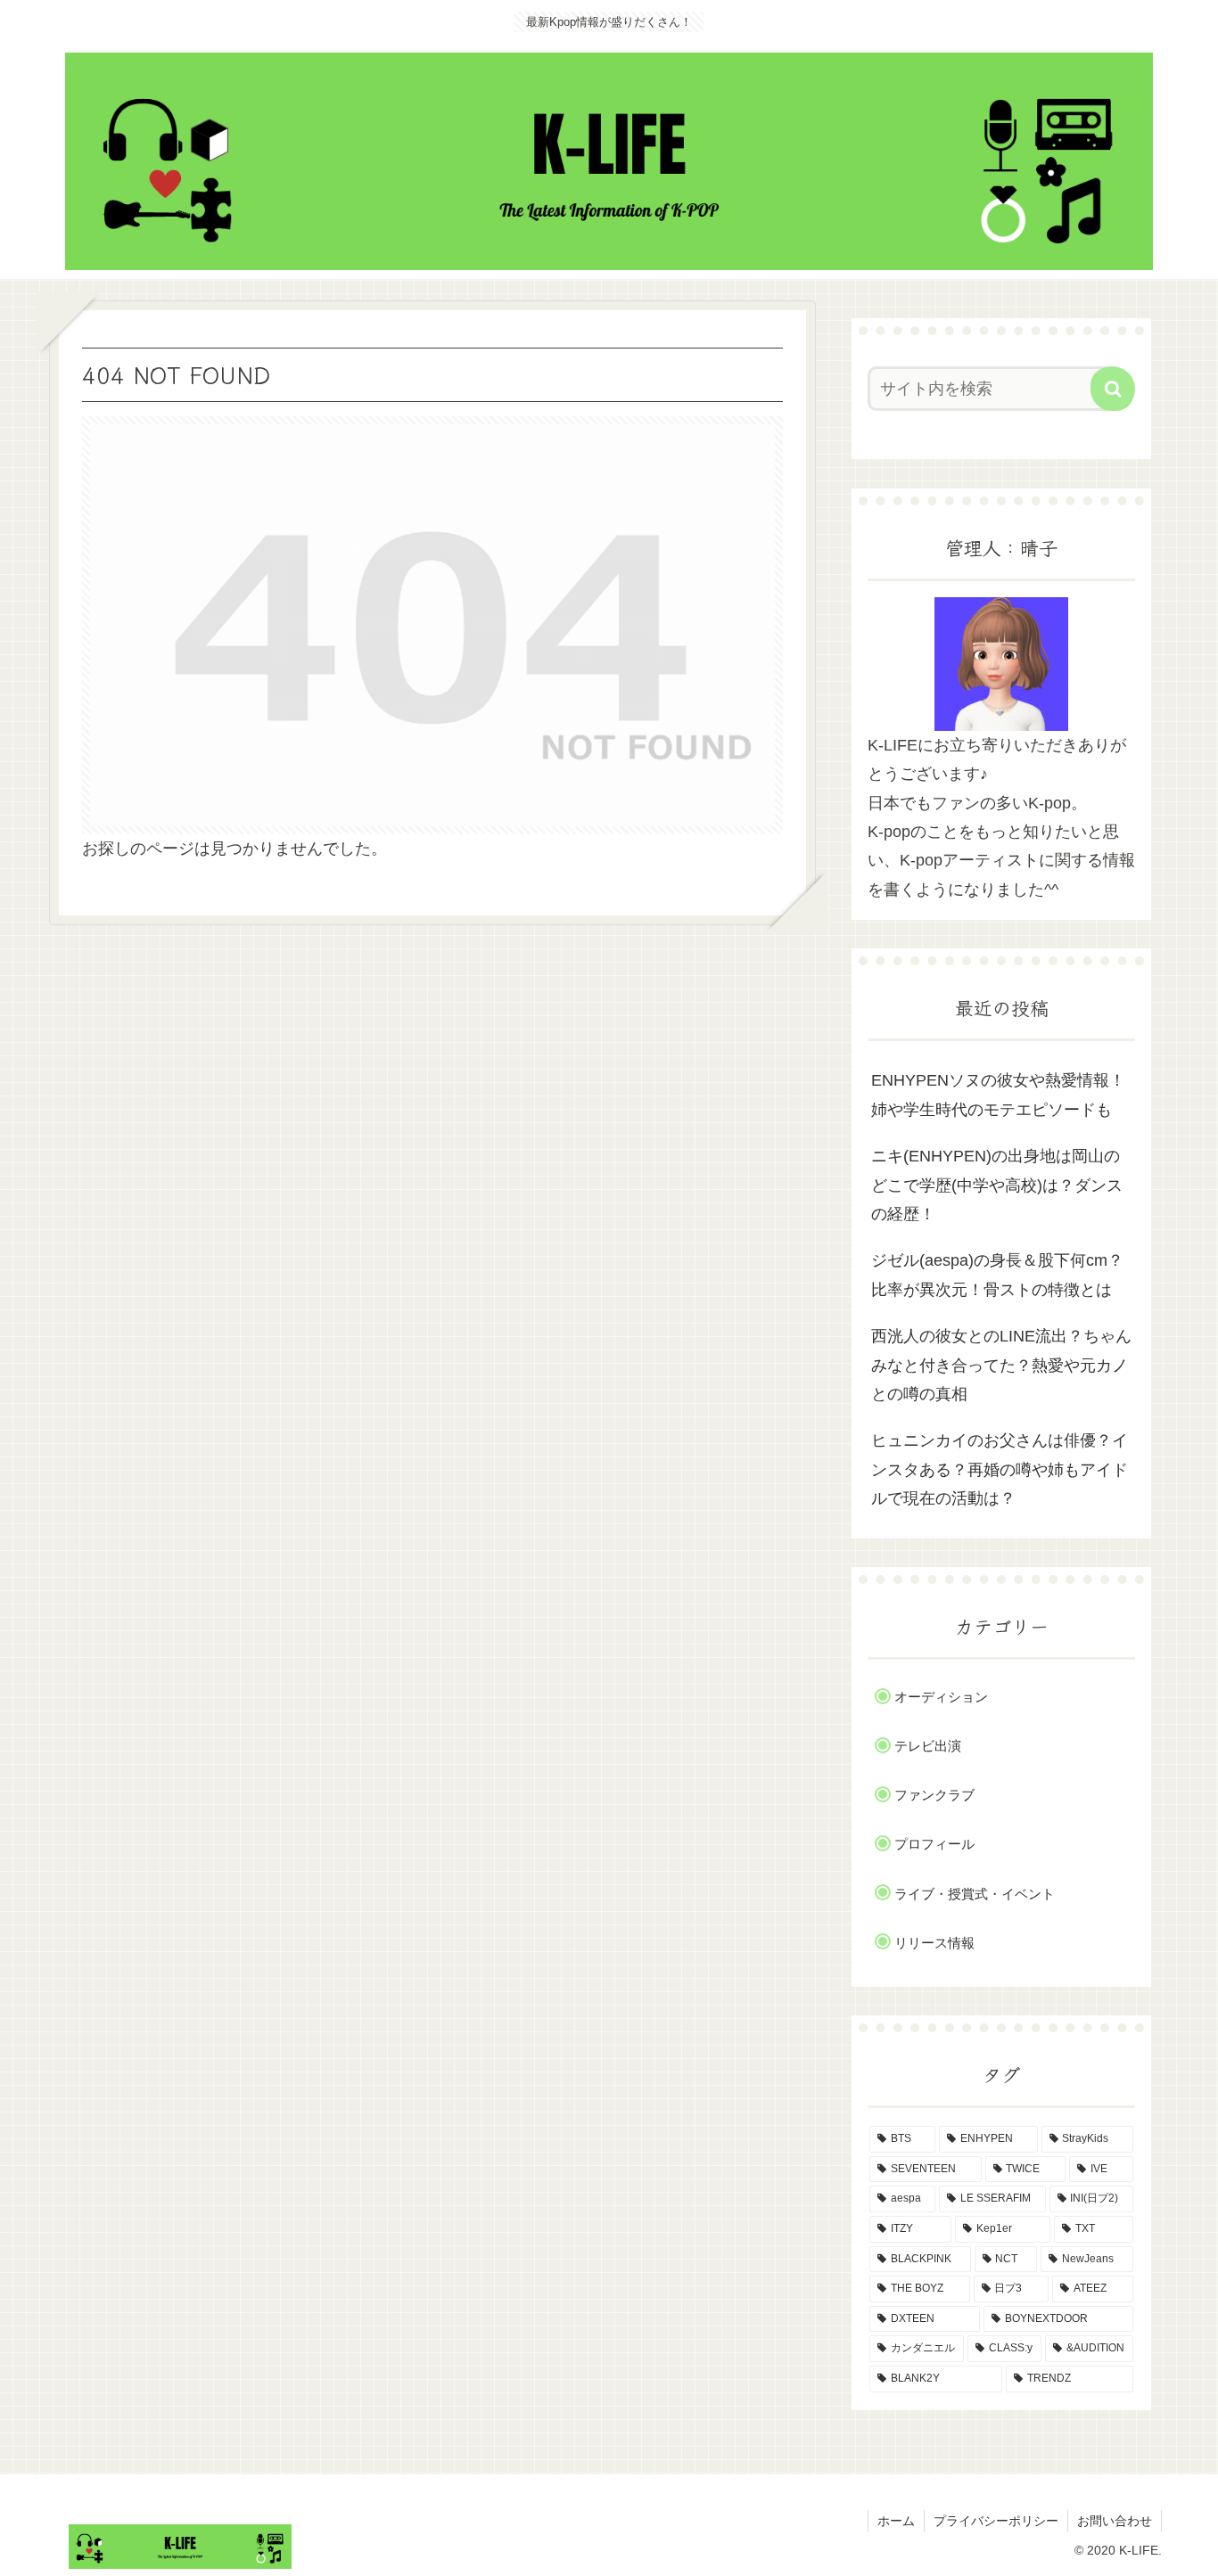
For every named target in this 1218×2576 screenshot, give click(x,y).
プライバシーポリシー (996, 2521)
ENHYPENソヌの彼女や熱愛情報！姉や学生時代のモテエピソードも (998, 1095)
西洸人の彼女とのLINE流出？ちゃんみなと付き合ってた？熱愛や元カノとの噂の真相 (1001, 1365)
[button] (1113, 389)
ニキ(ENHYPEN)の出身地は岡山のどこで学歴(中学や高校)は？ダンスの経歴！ (997, 1185)
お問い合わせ (1115, 2521)
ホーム (896, 2521)
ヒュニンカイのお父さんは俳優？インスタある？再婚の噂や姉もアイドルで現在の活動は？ (1000, 1469)
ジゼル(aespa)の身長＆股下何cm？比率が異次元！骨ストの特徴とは (997, 1275)
